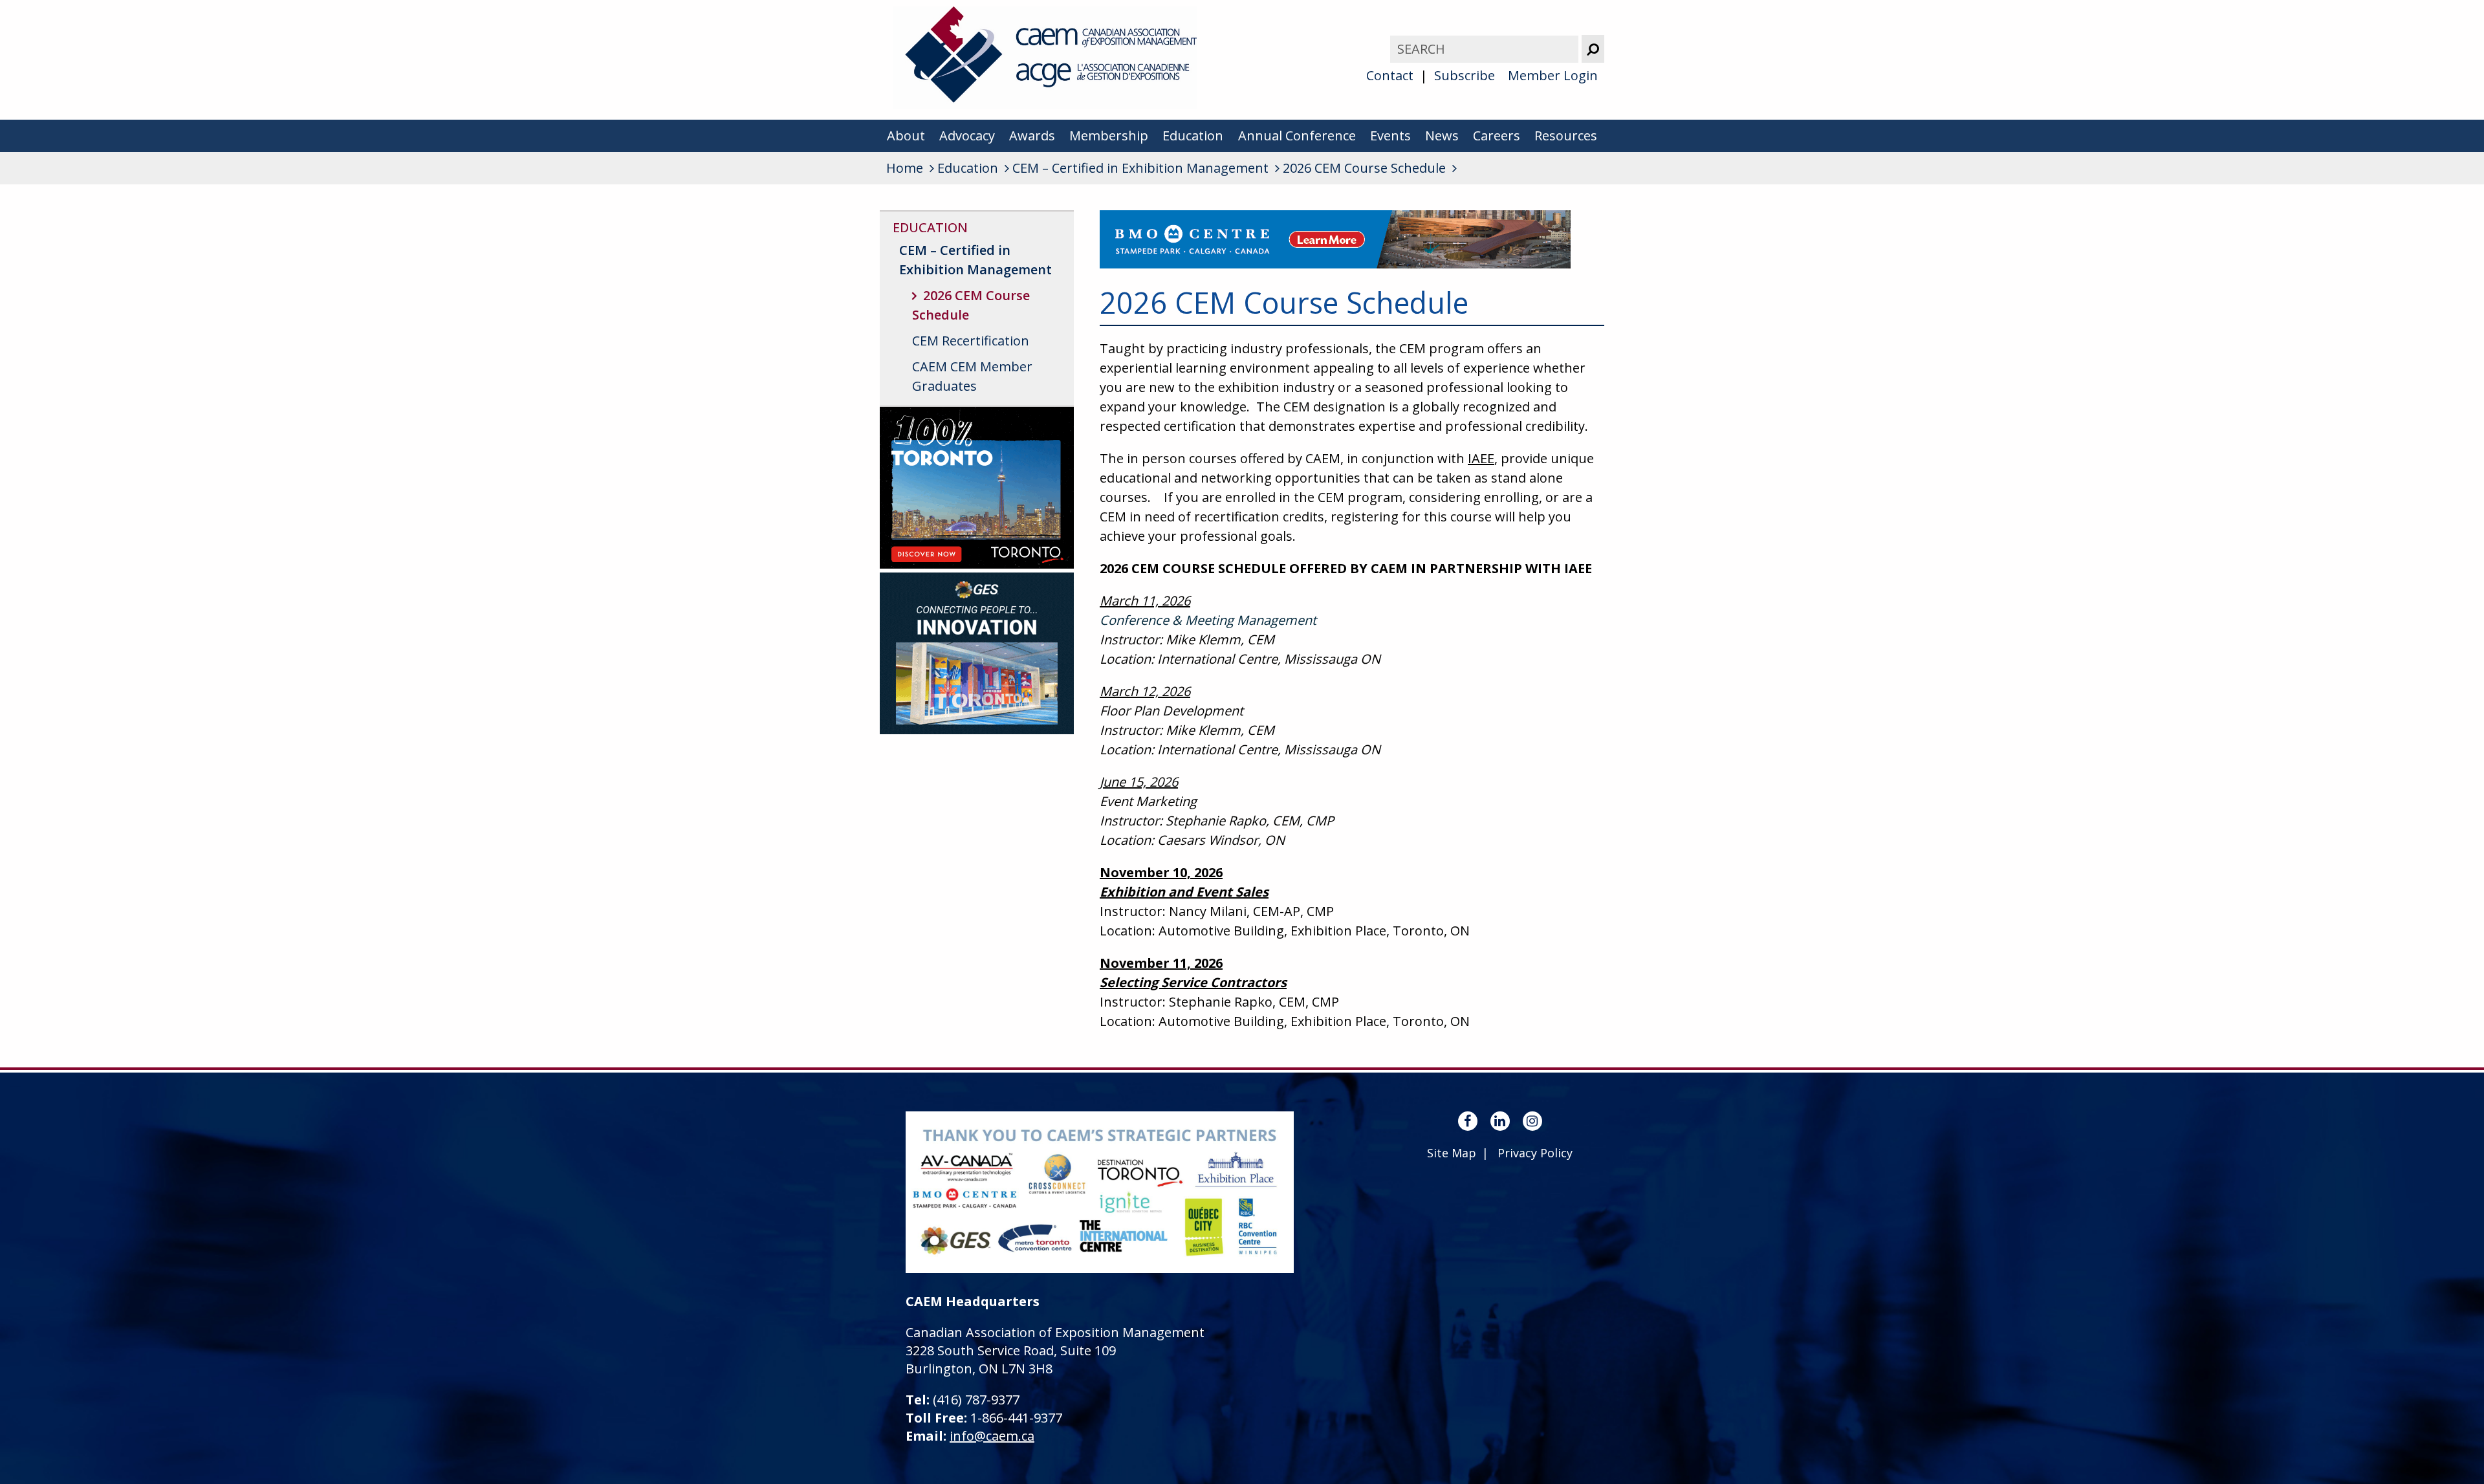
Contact (1390, 75)
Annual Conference (1297, 136)
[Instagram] (1532, 1121)
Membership (1109, 136)
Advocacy (967, 136)
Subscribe (1465, 75)
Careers (1497, 136)
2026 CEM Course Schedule (971, 305)
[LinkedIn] (1500, 1121)
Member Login (1553, 75)
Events (1390, 136)
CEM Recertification (971, 341)
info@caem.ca (992, 1436)
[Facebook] (1468, 1121)
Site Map (1452, 1153)
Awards (1032, 136)
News (1442, 136)
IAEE (1481, 458)
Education (1193, 136)
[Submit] (1593, 49)
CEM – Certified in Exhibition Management (975, 260)
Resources (1566, 136)
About (906, 136)
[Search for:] (1486, 49)
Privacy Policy (1535, 1153)
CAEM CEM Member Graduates (972, 376)
